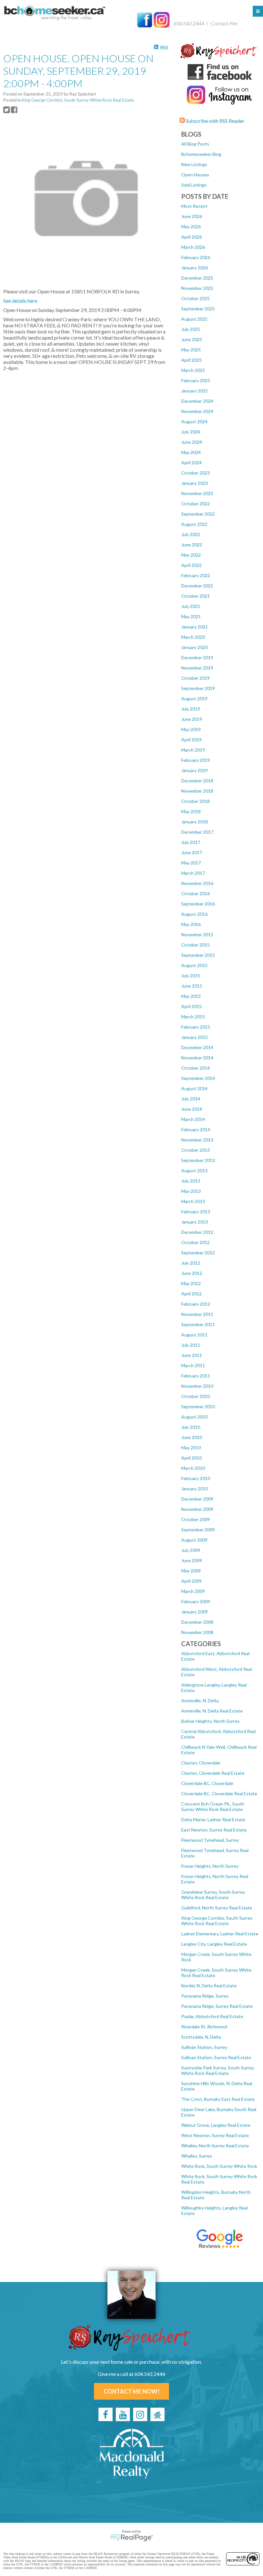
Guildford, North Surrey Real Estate (217, 1908)
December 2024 (197, 401)
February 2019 (196, 760)
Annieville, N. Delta (200, 1700)
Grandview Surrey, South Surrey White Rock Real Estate (213, 1895)
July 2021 (191, 606)
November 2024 (197, 411)
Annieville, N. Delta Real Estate (212, 1711)
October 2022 (195, 504)
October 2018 (195, 801)
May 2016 (191, 924)
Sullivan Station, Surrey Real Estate (216, 2057)
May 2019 (191, 729)
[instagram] (140, 2414)
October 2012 (195, 1242)
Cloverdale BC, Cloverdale (207, 1783)
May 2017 (191, 863)
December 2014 (197, 1047)
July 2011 (191, 1345)
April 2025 (191, 360)
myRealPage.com (132, 2538)
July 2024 (191, 432)
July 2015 (191, 976)
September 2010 (198, 1406)
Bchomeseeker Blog (201, 154)
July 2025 (191, 329)
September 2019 (198, 688)
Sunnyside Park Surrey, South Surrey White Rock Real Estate (218, 2070)
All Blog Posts (195, 144)
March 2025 (193, 370)
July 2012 (191, 1263)
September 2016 (198, 904)
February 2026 (196, 257)
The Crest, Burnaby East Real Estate (218, 2099)
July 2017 (191, 842)
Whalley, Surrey (197, 2156)
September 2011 (198, 1324)
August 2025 (194, 319)
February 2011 (196, 1376)
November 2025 (197, 288)
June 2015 (192, 986)
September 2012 (198, 1253)
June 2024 (192, 442)
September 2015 (198, 955)
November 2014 (197, 1058)
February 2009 (196, 1601)
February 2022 (196, 575)
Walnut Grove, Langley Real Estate (216, 2125)
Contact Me (224, 23)
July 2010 (191, 1427)
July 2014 (191, 1099)
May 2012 (191, 1283)
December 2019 (197, 657)
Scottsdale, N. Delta (201, 2037)
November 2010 (197, 1386)
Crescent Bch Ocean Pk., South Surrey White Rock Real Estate (213, 1806)
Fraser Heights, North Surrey (210, 1866)
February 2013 (196, 1212)
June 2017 (192, 852)
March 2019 (193, 750)
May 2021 (191, 616)
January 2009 (195, 1612)
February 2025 (196, 380)
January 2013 (195, 1222)
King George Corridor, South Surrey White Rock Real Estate (217, 1921)
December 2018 (197, 781)
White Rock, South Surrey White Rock (219, 2166)
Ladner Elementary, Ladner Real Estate (220, 1934)
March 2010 (193, 1468)
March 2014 (193, 1119)
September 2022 (198, 514)
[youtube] (123, 2414)
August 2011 (194, 1335)
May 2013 (191, 1191)
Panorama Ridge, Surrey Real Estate (217, 2006)
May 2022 (191, 555)
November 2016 (197, 883)
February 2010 (196, 1478)
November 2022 (197, 493)
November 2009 (197, 1509)
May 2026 (191, 227)
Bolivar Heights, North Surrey (210, 1721)
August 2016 (194, 914)
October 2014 (195, 1068)
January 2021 (195, 627)
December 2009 (197, 1499)
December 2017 (197, 832)
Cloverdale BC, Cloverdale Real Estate (219, 1793)
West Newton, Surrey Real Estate (215, 2135)
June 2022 (192, 545)
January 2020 (195, 647)
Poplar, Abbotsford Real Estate (212, 2016)
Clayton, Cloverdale (201, 1763)
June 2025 (192, 339)
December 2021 (197, 586)
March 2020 (193, 637)
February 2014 (196, 1129)
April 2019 (191, 740)
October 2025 (195, 298)
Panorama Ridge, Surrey (205, 1996)
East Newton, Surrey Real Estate (214, 1830)
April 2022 (191, 565)
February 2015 (196, 1027)
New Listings (194, 164)
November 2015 (197, 934)
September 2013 (198, 1160)
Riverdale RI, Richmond (204, 2027)
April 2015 (191, 1006)
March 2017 (193, 873)
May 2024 (191, 452)
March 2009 (193, 1591)
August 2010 (194, 1417)
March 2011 (193, 1365)
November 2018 (197, 791)
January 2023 (195, 483)
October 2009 (195, 1519)
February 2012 (196, 1304)
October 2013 (195, 1150)
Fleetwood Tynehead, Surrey (210, 1840)
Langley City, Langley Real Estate (214, 1944)
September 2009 (198, 1530)
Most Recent (194, 206)
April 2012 (191, 1294)
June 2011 (192, 1355)
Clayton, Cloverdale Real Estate (213, 1773)
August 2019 (194, 699)
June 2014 (192, 1109)
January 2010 (195, 1489)
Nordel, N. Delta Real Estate (209, 1986)
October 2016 (195, 893)
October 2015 (195, 945)
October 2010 (195, 1396)
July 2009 (191, 1550)
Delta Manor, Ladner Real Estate (213, 1819)
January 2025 (195, 391)
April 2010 (191, 1458)
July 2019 (191, 709)
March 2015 (193, 1017)
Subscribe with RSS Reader (215, 121)
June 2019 (192, 719)
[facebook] (106, 2414)
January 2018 (195, 822)
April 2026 (191, 237)
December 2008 (197, 1622)
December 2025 (197, 278)
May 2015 (191, 996)
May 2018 (191, 811)
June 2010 (192, 1437)
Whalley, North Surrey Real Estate (215, 2146)
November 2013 (197, 1140)
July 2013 (191, 1181)
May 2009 (191, 1571)
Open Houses (195, 175)
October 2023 (195, 473)
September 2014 (198, 1078)
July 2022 (191, 534)
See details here (20, 301)
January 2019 (195, 770)
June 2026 (192, 216)
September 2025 (198, 309)
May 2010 (191, 1448)
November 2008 (197, 1632)
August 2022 (194, 524)
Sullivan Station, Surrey (204, 2047)
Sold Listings (194, 185)
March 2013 (193, 1201)
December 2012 (197, 1232)
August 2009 (194, 1540)
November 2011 (197, 1314)
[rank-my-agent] (157, 2414)
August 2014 (194, 1088)
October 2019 (195, 678)
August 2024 (194, 421)
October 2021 (195, 596)
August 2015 (194, 965)
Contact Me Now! (131, 2391)
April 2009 (191, 1581)
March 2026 (193, 247)
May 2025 (191, 350)
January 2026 (195, 268)
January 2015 (195, 1037)
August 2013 (194, 1170)
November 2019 (197, 668)
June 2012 (192, 1273)
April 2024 (191, 463)
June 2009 (192, 1560)
